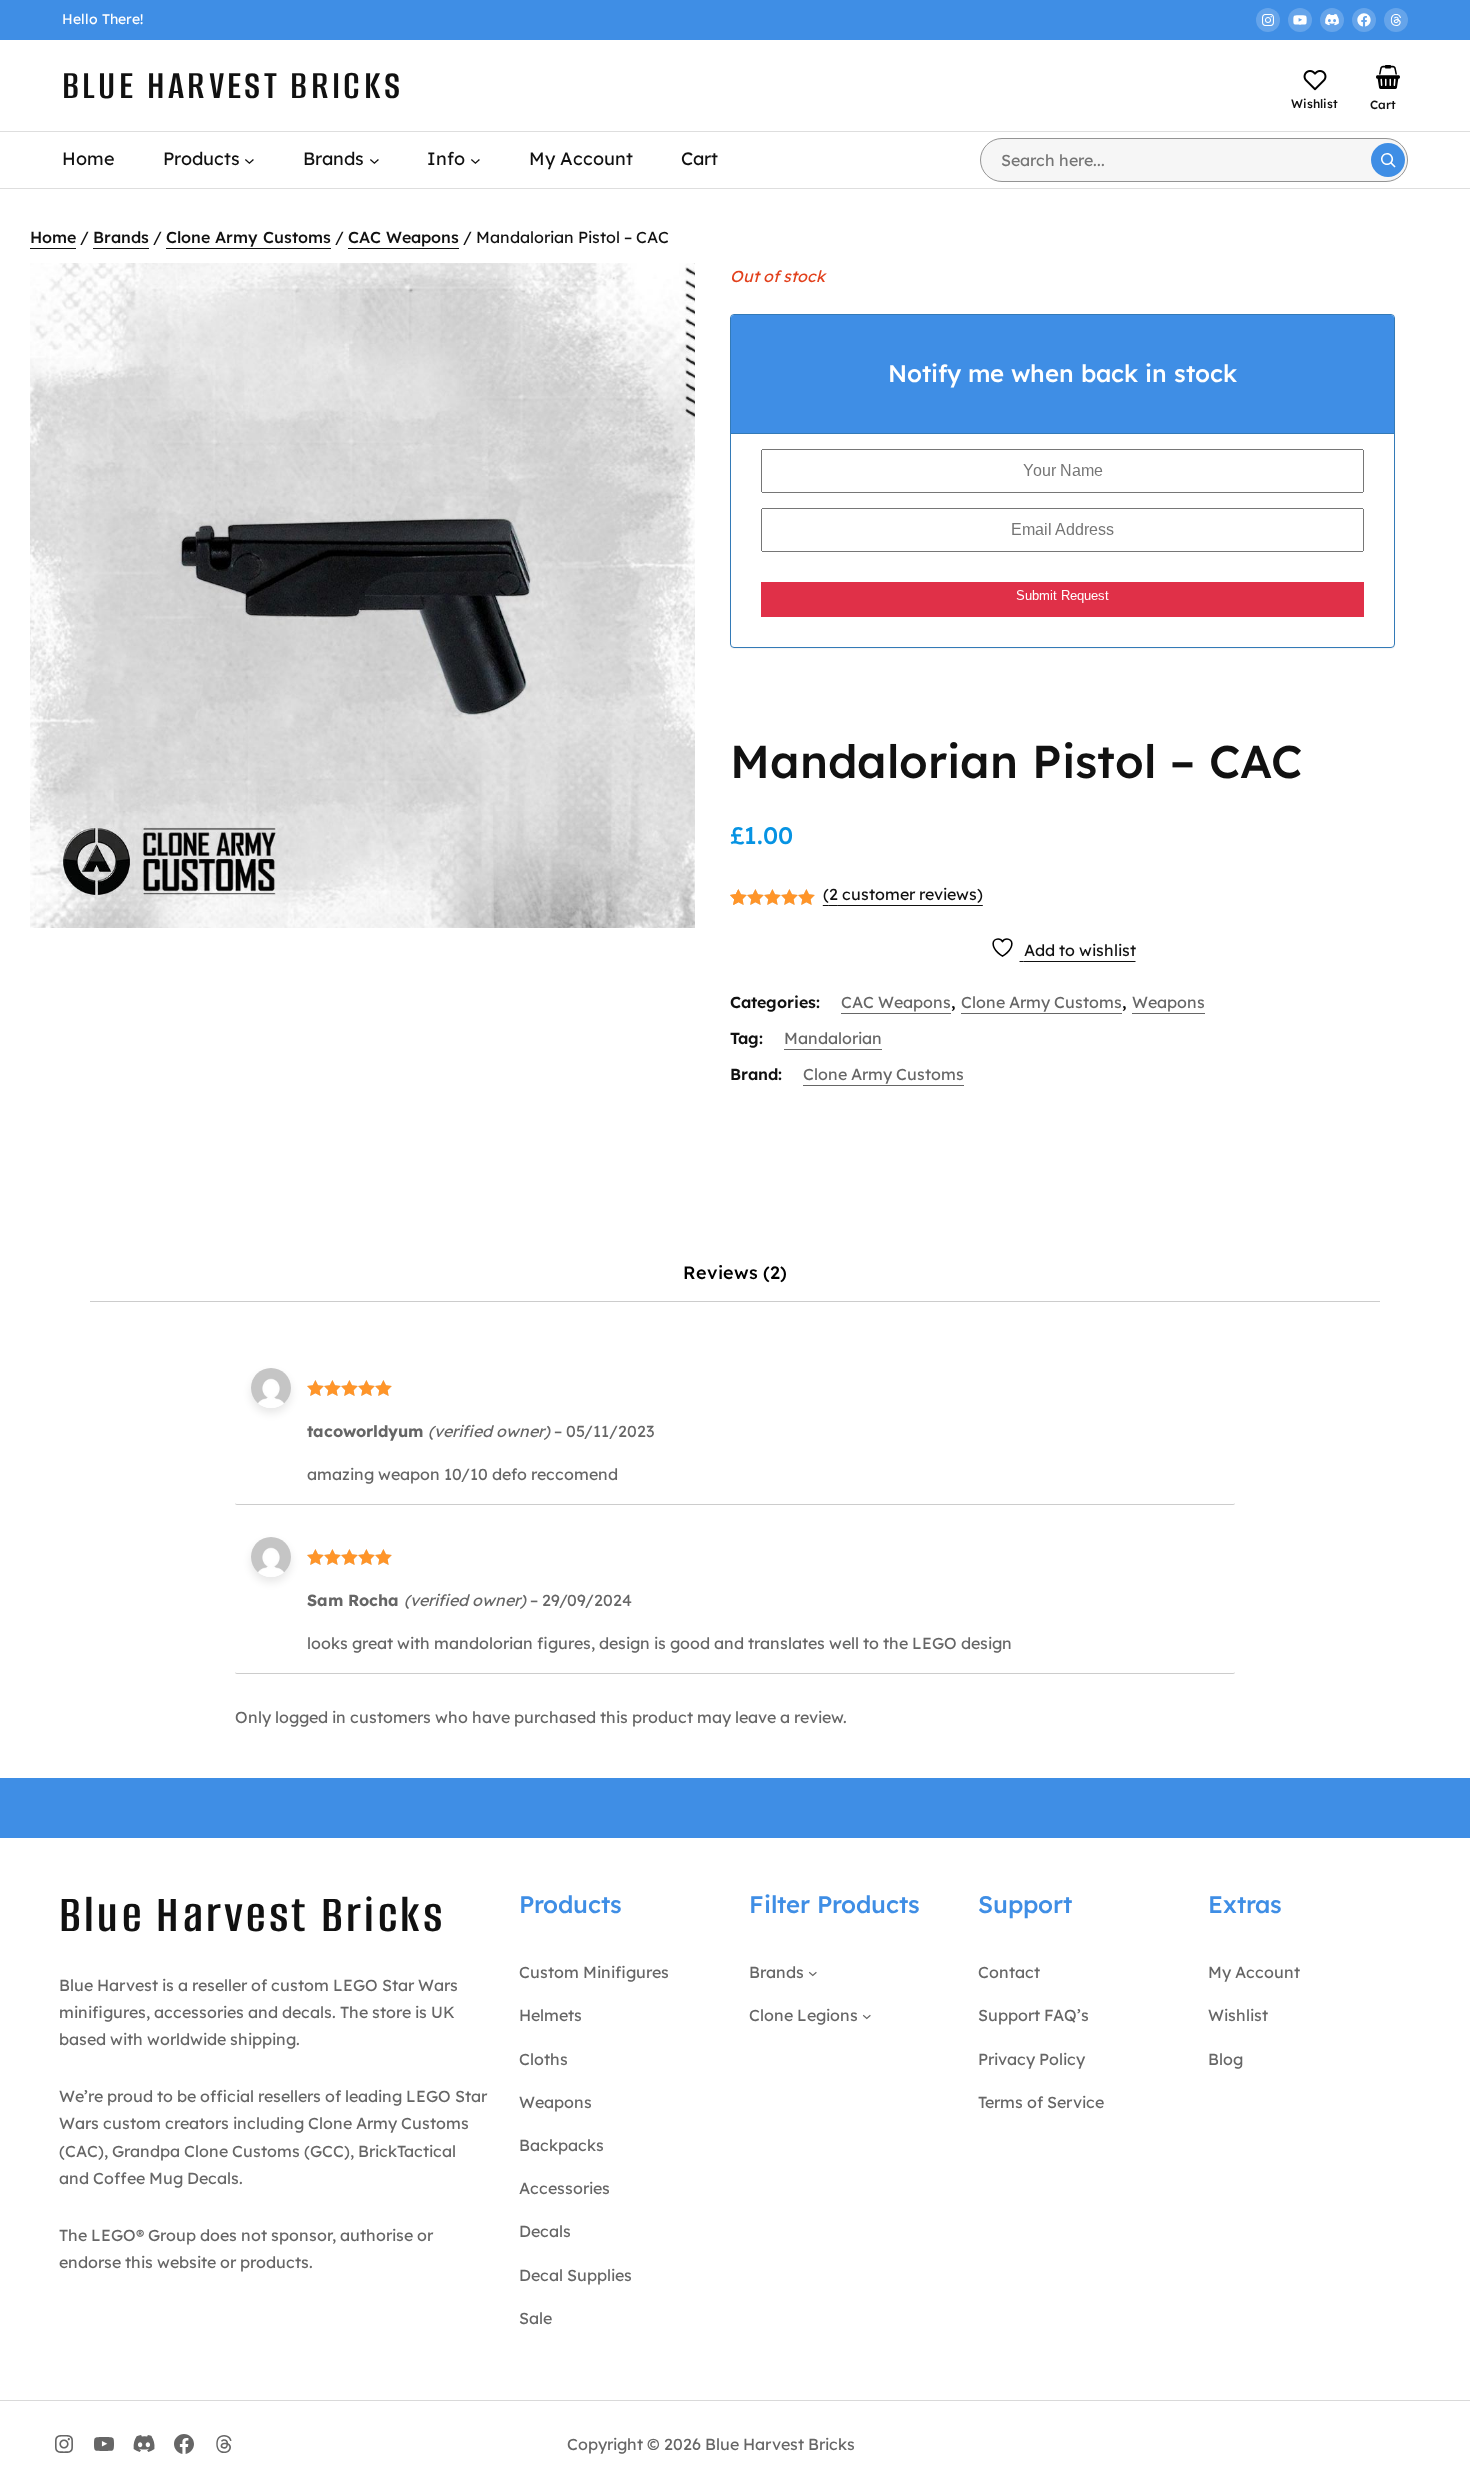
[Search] (1388, 160)
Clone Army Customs (248, 237)
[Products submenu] (249, 159)
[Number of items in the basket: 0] (1388, 77)
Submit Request (1062, 595)
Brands (121, 237)
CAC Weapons (403, 237)
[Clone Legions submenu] (867, 2016)
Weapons (1168, 1002)
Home (53, 237)
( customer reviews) (903, 894)
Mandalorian (833, 1038)
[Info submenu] (475, 159)
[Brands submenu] (374, 159)
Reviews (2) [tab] (735, 1272)
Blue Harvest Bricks (233, 85)
